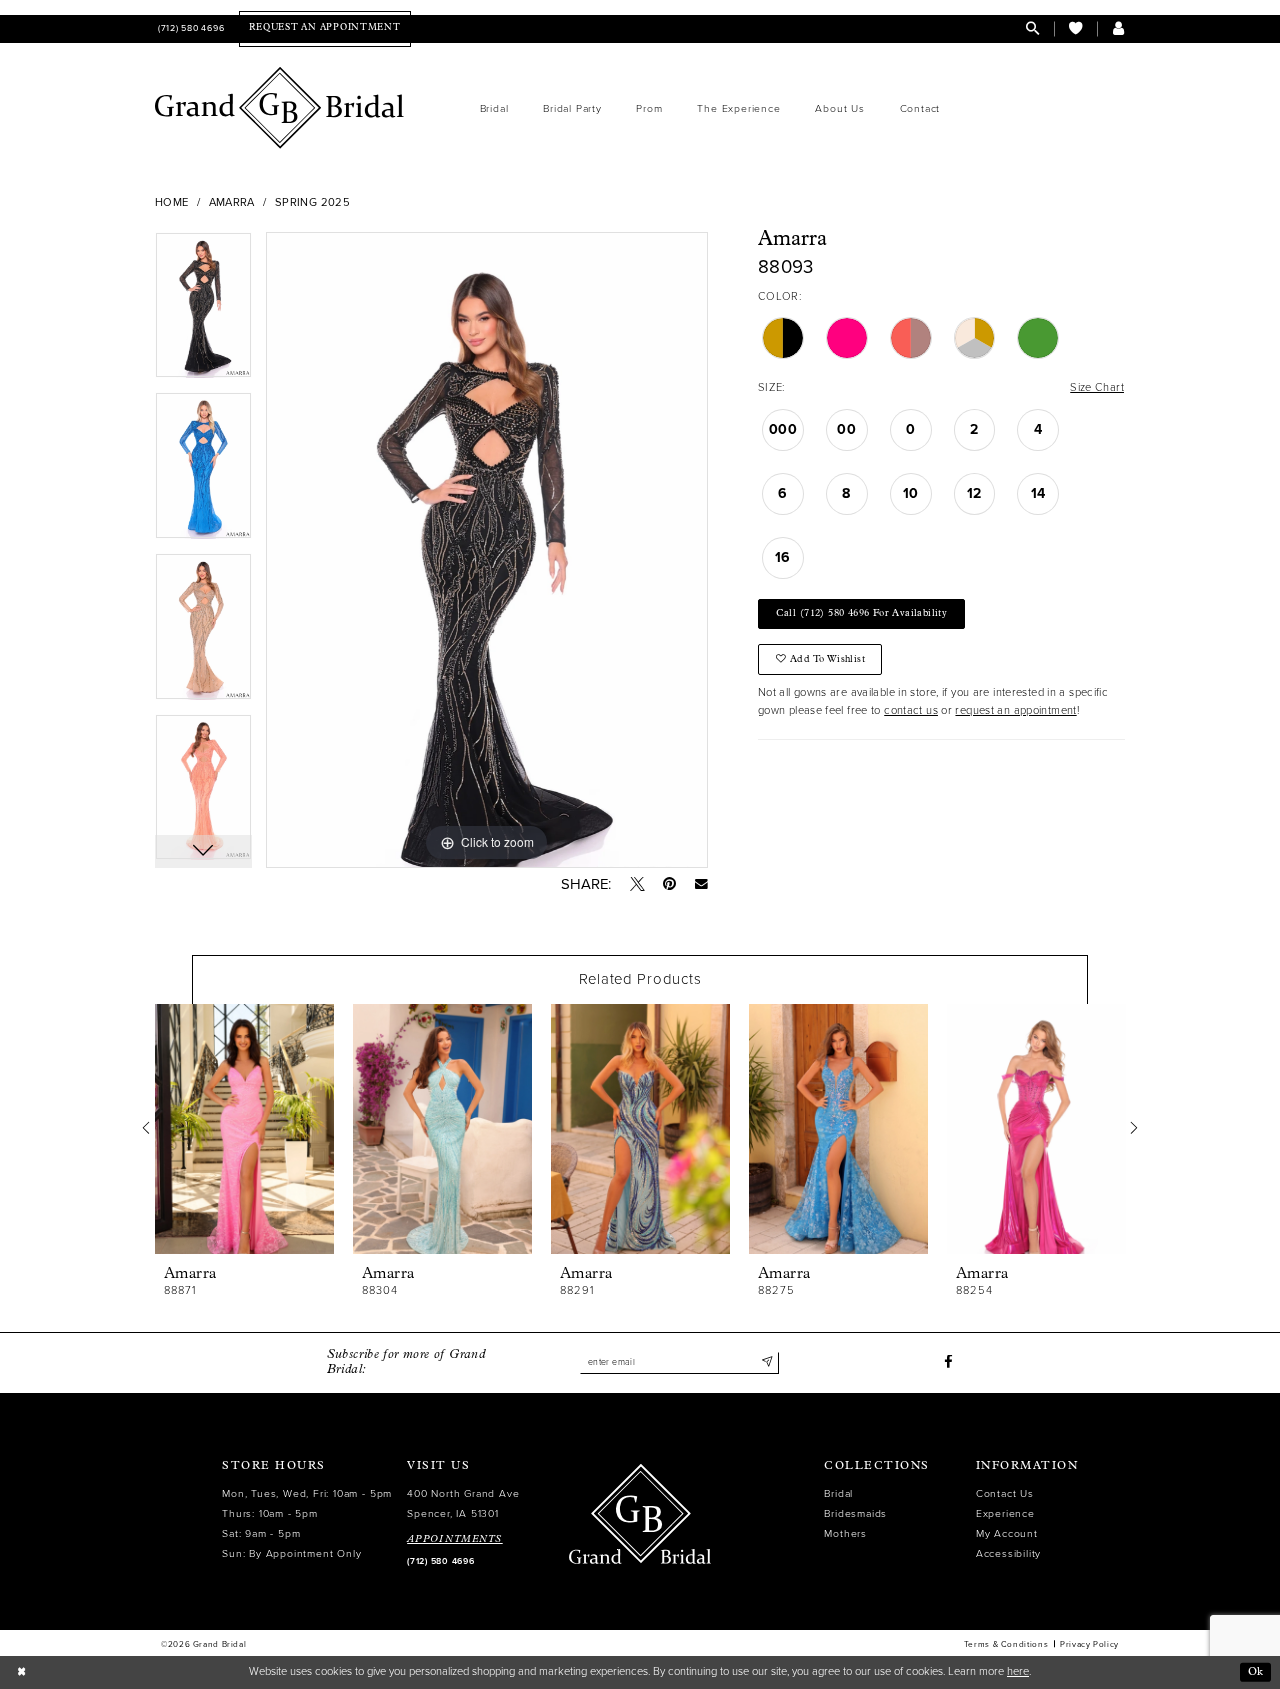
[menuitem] (189, 28)
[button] (1118, 28)
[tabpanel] (203, 312)
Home (172, 202)
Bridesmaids (855, 1513)
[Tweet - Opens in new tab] (637, 884)
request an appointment (1015, 710)
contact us (911, 710)
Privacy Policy (1089, 1644)
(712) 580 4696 (440, 1561)
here (1018, 1671)
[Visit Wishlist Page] (1075, 28)
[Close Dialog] (21, 1672)
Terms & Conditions (1006, 1644)
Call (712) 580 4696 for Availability (862, 613)
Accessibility (1008, 1553)
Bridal (838, 1493)
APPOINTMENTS (455, 1539)
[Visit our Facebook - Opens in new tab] (948, 1362)
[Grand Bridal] (280, 108)
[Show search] (1032, 28)
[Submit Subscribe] (766, 1362)
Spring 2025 (312, 202)
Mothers (845, 1533)
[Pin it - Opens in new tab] (669, 884)
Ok (1256, 1671)
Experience (1005, 1513)
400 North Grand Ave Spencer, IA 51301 (463, 1503)
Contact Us (1005, 1493)
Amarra (232, 202)
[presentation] (244, 1129)
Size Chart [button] (1097, 387)
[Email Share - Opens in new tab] (701, 884)
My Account (1007, 1533)
